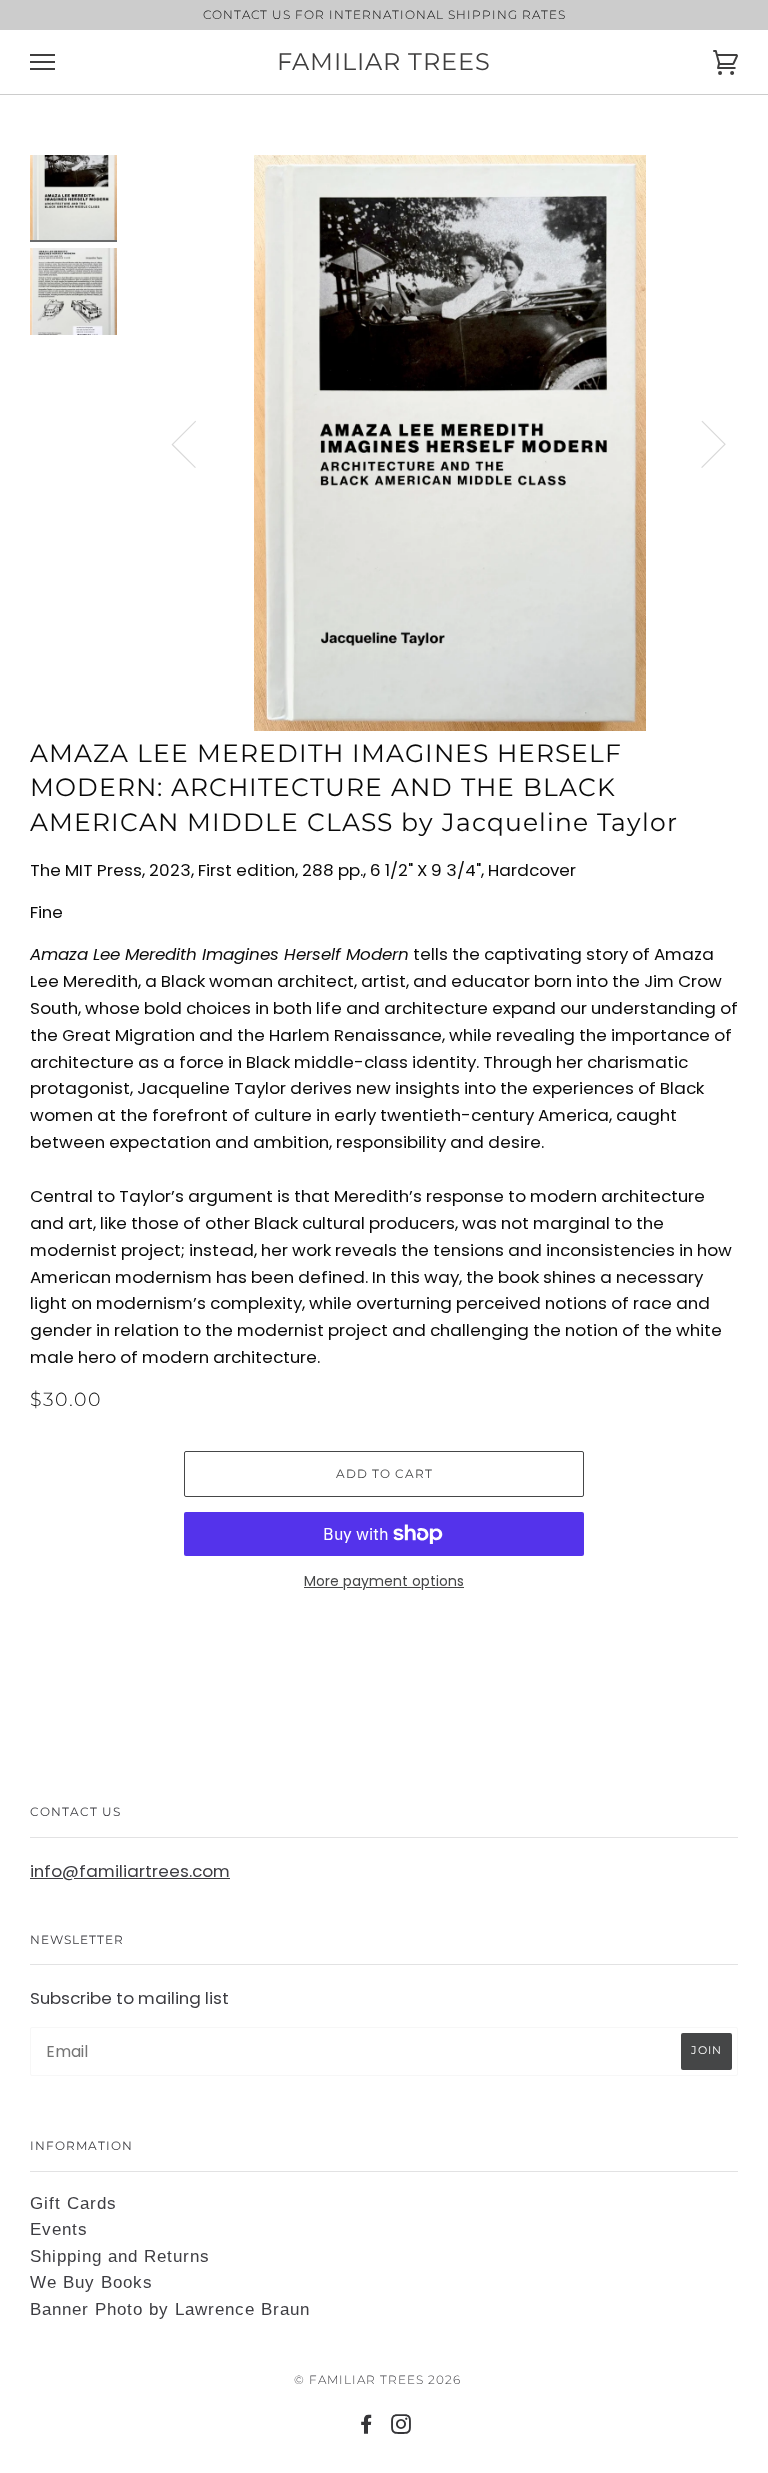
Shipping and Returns (120, 2256)
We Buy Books (91, 2282)
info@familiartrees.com (130, 1871)
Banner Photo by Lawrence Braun (170, 2309)
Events (59, 2229)
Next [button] (701, 443)
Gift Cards (73, 2203)
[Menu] (42, 62)
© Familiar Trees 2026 (377, 2379)
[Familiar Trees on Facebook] (366, 2427)
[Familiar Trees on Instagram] (401, 2427)
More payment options (384, 1581)
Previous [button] (196, 443)
